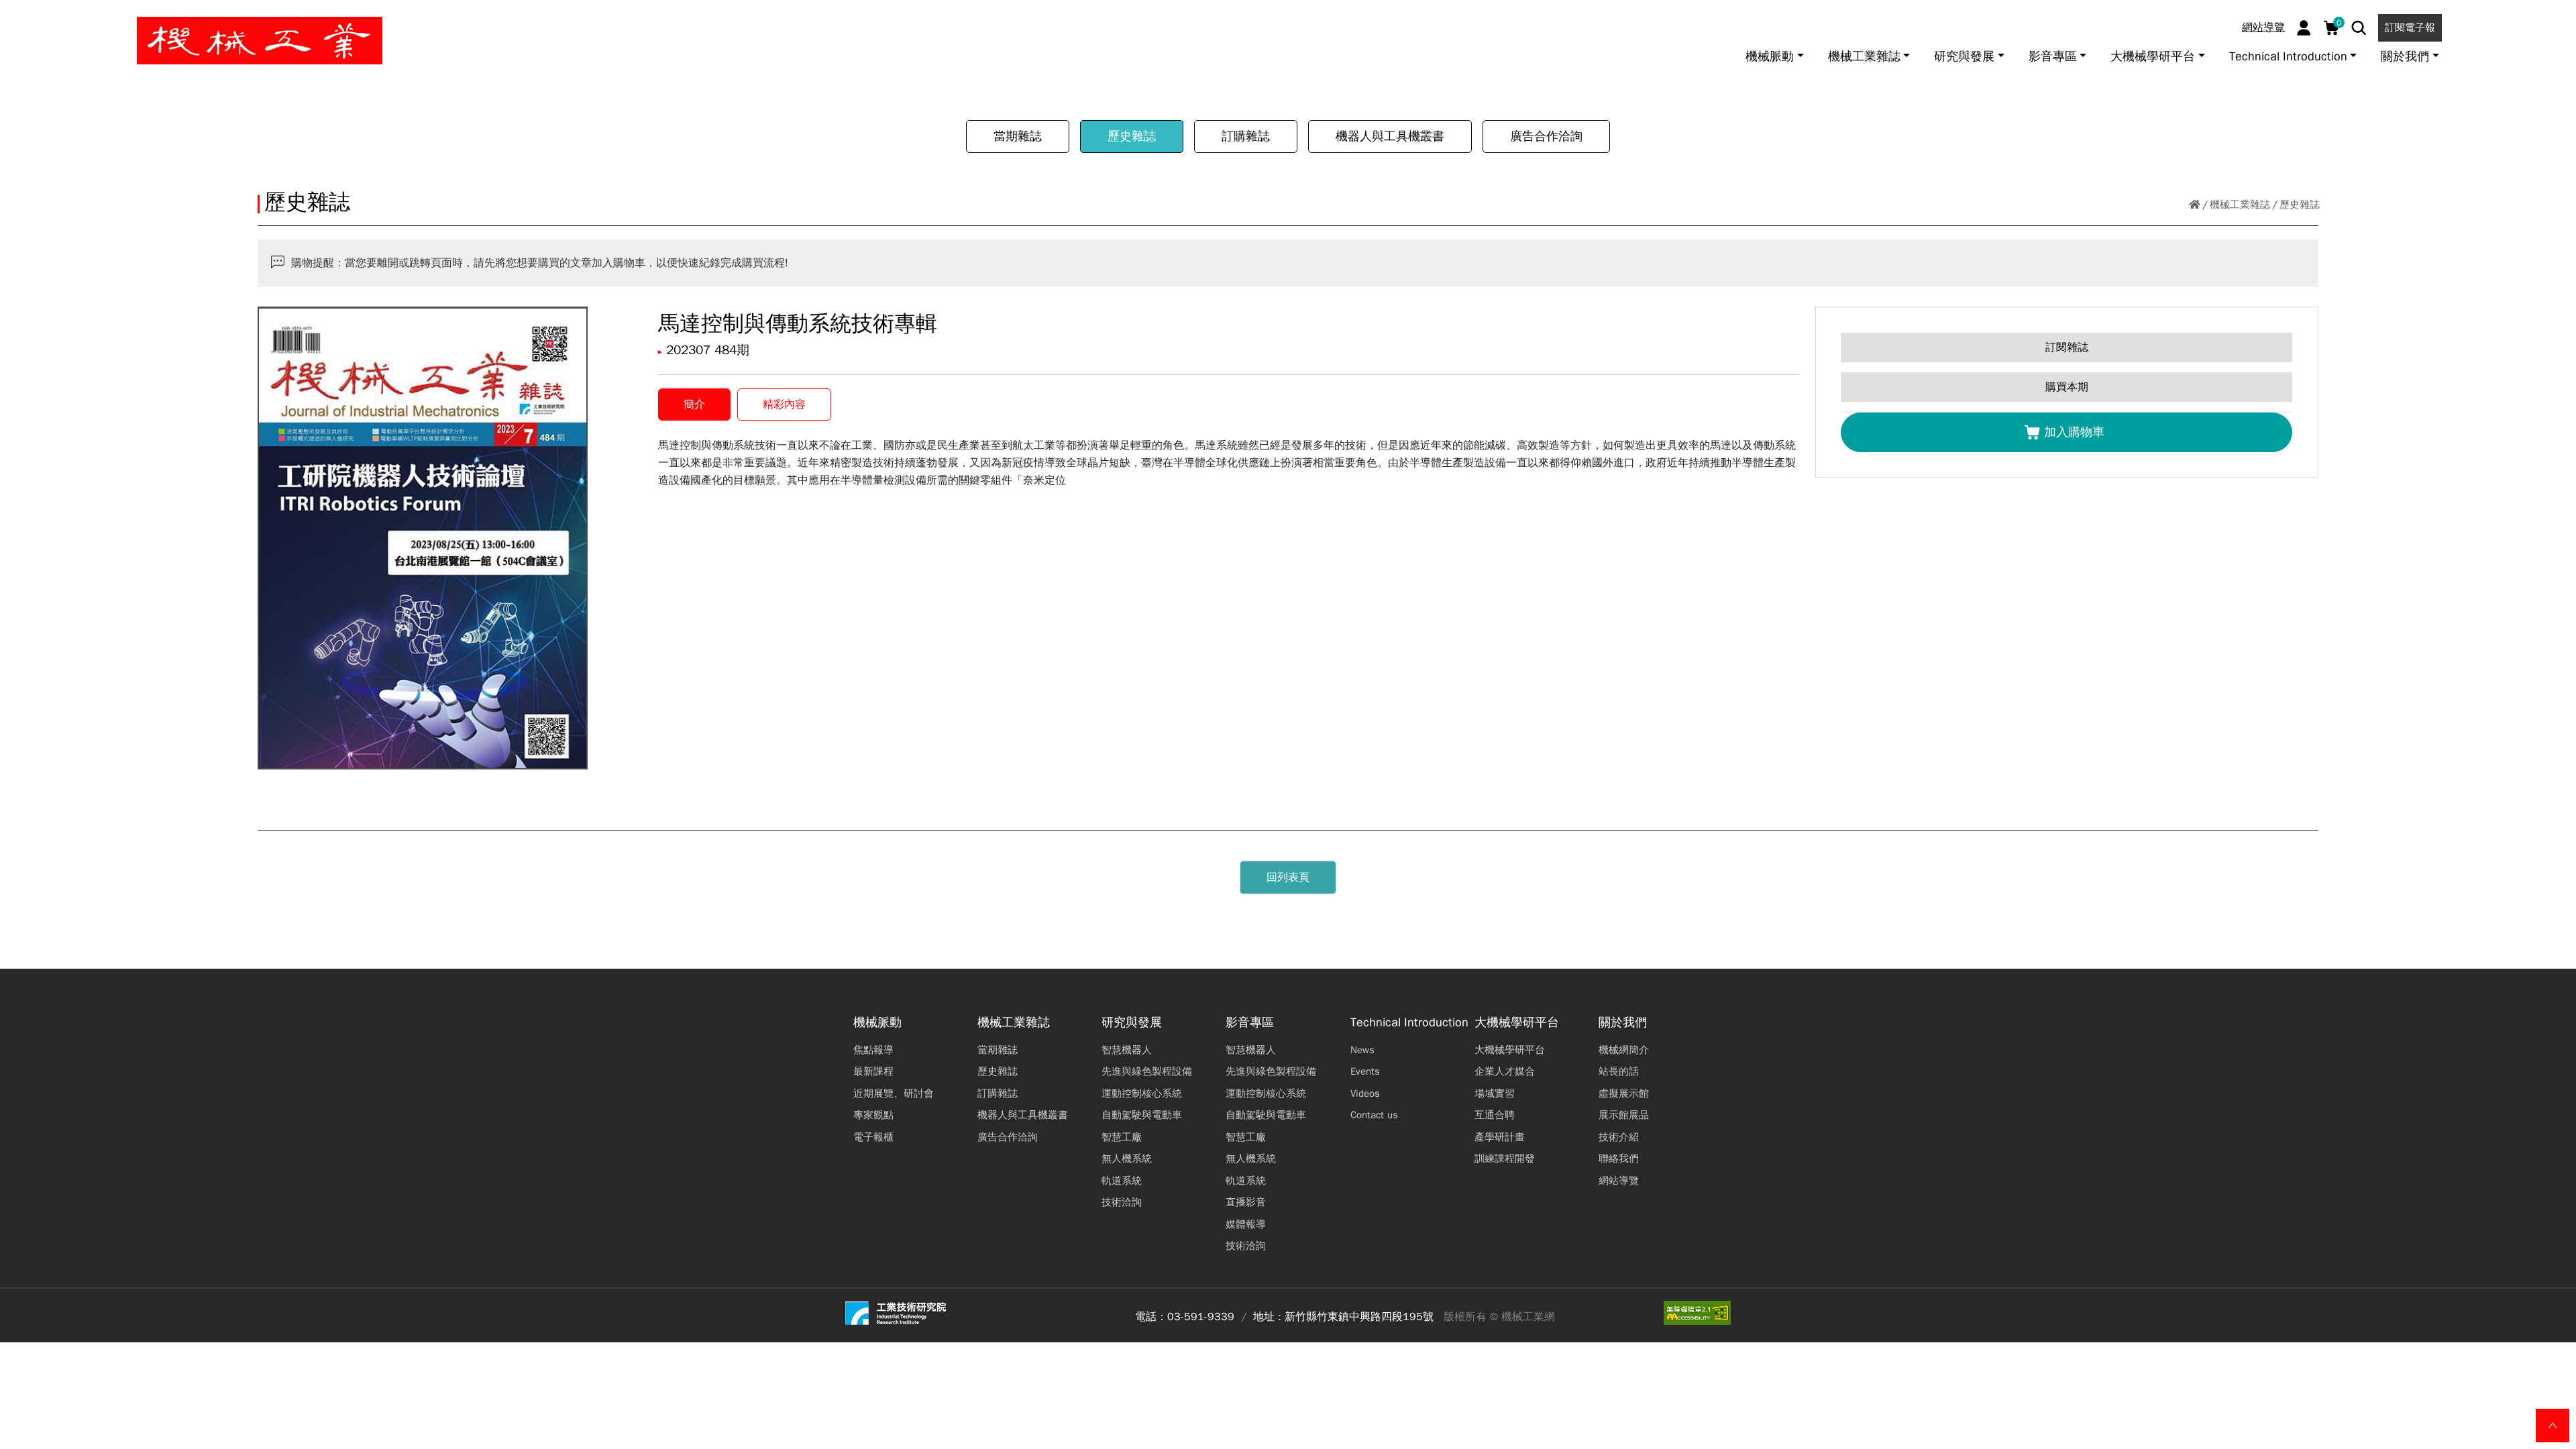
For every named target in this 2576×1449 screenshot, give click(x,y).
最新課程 (873, 1071)
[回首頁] (2195, 205)
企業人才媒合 (1505, 1071)
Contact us (1374, 1115)
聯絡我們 (1619, 1159)
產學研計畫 (1500, 1137)
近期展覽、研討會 (894, 1093)
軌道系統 (1122, 1181)
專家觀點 (873, 1115)
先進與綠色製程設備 (1147, 1071)
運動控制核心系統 (1142, 1093)
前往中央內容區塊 (54, 15)
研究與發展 (1132, 1023)
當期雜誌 (1018, 136)
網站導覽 (2263, 28)
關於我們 (1623, 1023)
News (1362, 1050)
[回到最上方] (2553, 1426)
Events (1365, 1071)
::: (16, 15)
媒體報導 (1246, 1224)
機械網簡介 (1624, 1050)
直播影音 (1246, 1202)
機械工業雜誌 (2240, 205)
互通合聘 (1495, 1115)
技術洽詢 (1122, 1202)
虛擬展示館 (1624, 1093)
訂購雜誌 (1246, 136)
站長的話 (1619, 1071)
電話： (1151, 1317)
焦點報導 (873, 1050)
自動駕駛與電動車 (1142, 1115)
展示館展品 (1624, 1115)
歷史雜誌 (1132, 136)
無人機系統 (1127, 1159)
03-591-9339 (1201, 1317)
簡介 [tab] (694, 405)
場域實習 (1495, 1093)
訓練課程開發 (1505, 1159)
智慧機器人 (1127, 1050)
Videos (1365, 1093)
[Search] (2359, 28)
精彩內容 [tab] (784, 405)
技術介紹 (1619, 1137)
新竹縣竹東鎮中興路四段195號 (1359, 1317)
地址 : (1267, 1317)
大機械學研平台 (1517, 1023)
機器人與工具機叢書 (1390, 136)
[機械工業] (260, 41)
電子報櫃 (873, 1137)
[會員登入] (2304, 28)
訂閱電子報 (2410, 28)
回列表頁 (1288, 877)
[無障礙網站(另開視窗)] (1697, 1313)
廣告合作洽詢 (1546, 136)
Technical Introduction (1409, 1023)
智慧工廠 (1122, 1137)
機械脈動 (877, 1023)
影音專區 (1250, 1023)
